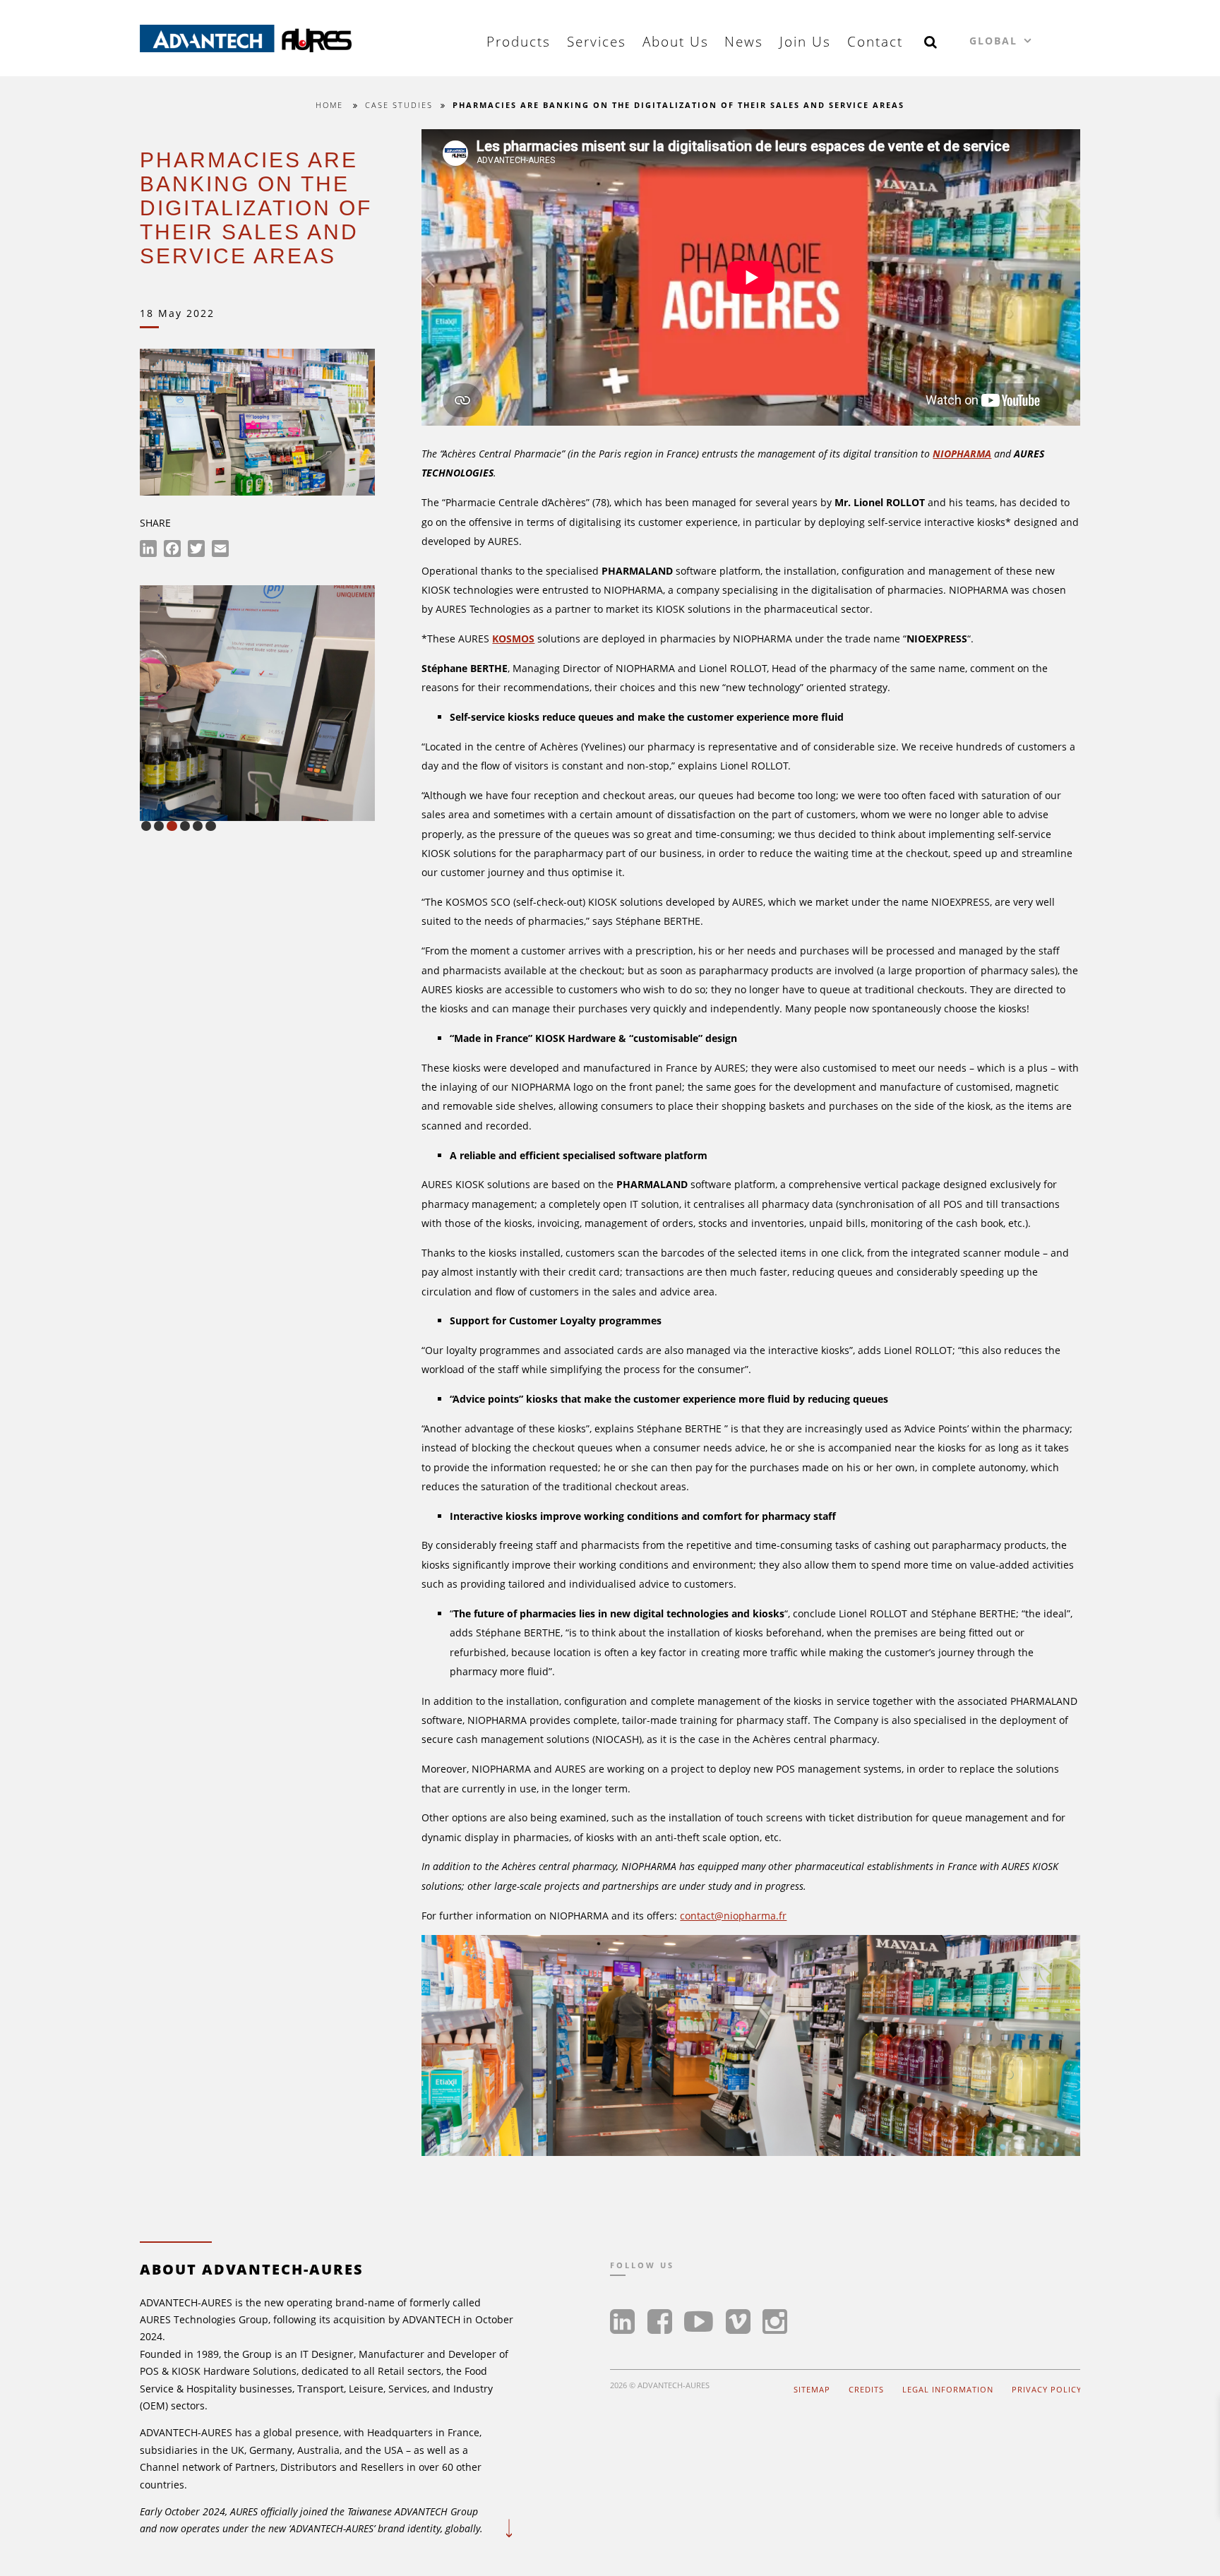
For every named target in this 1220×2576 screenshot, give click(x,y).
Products (519, 42)
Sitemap (812, 2389)
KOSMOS (513, 639)
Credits (866, 2389)
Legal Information (948, 2389)
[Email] (220, 551)
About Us (676, 42)
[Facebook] (172, 551)
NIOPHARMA (962, 454)
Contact (875, 42)
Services (597, 42)
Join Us (805, 42)
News (744, 42)
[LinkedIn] (148, 551)
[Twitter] (196, 551)
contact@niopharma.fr (733, 1916)
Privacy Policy (1047, 2389)
